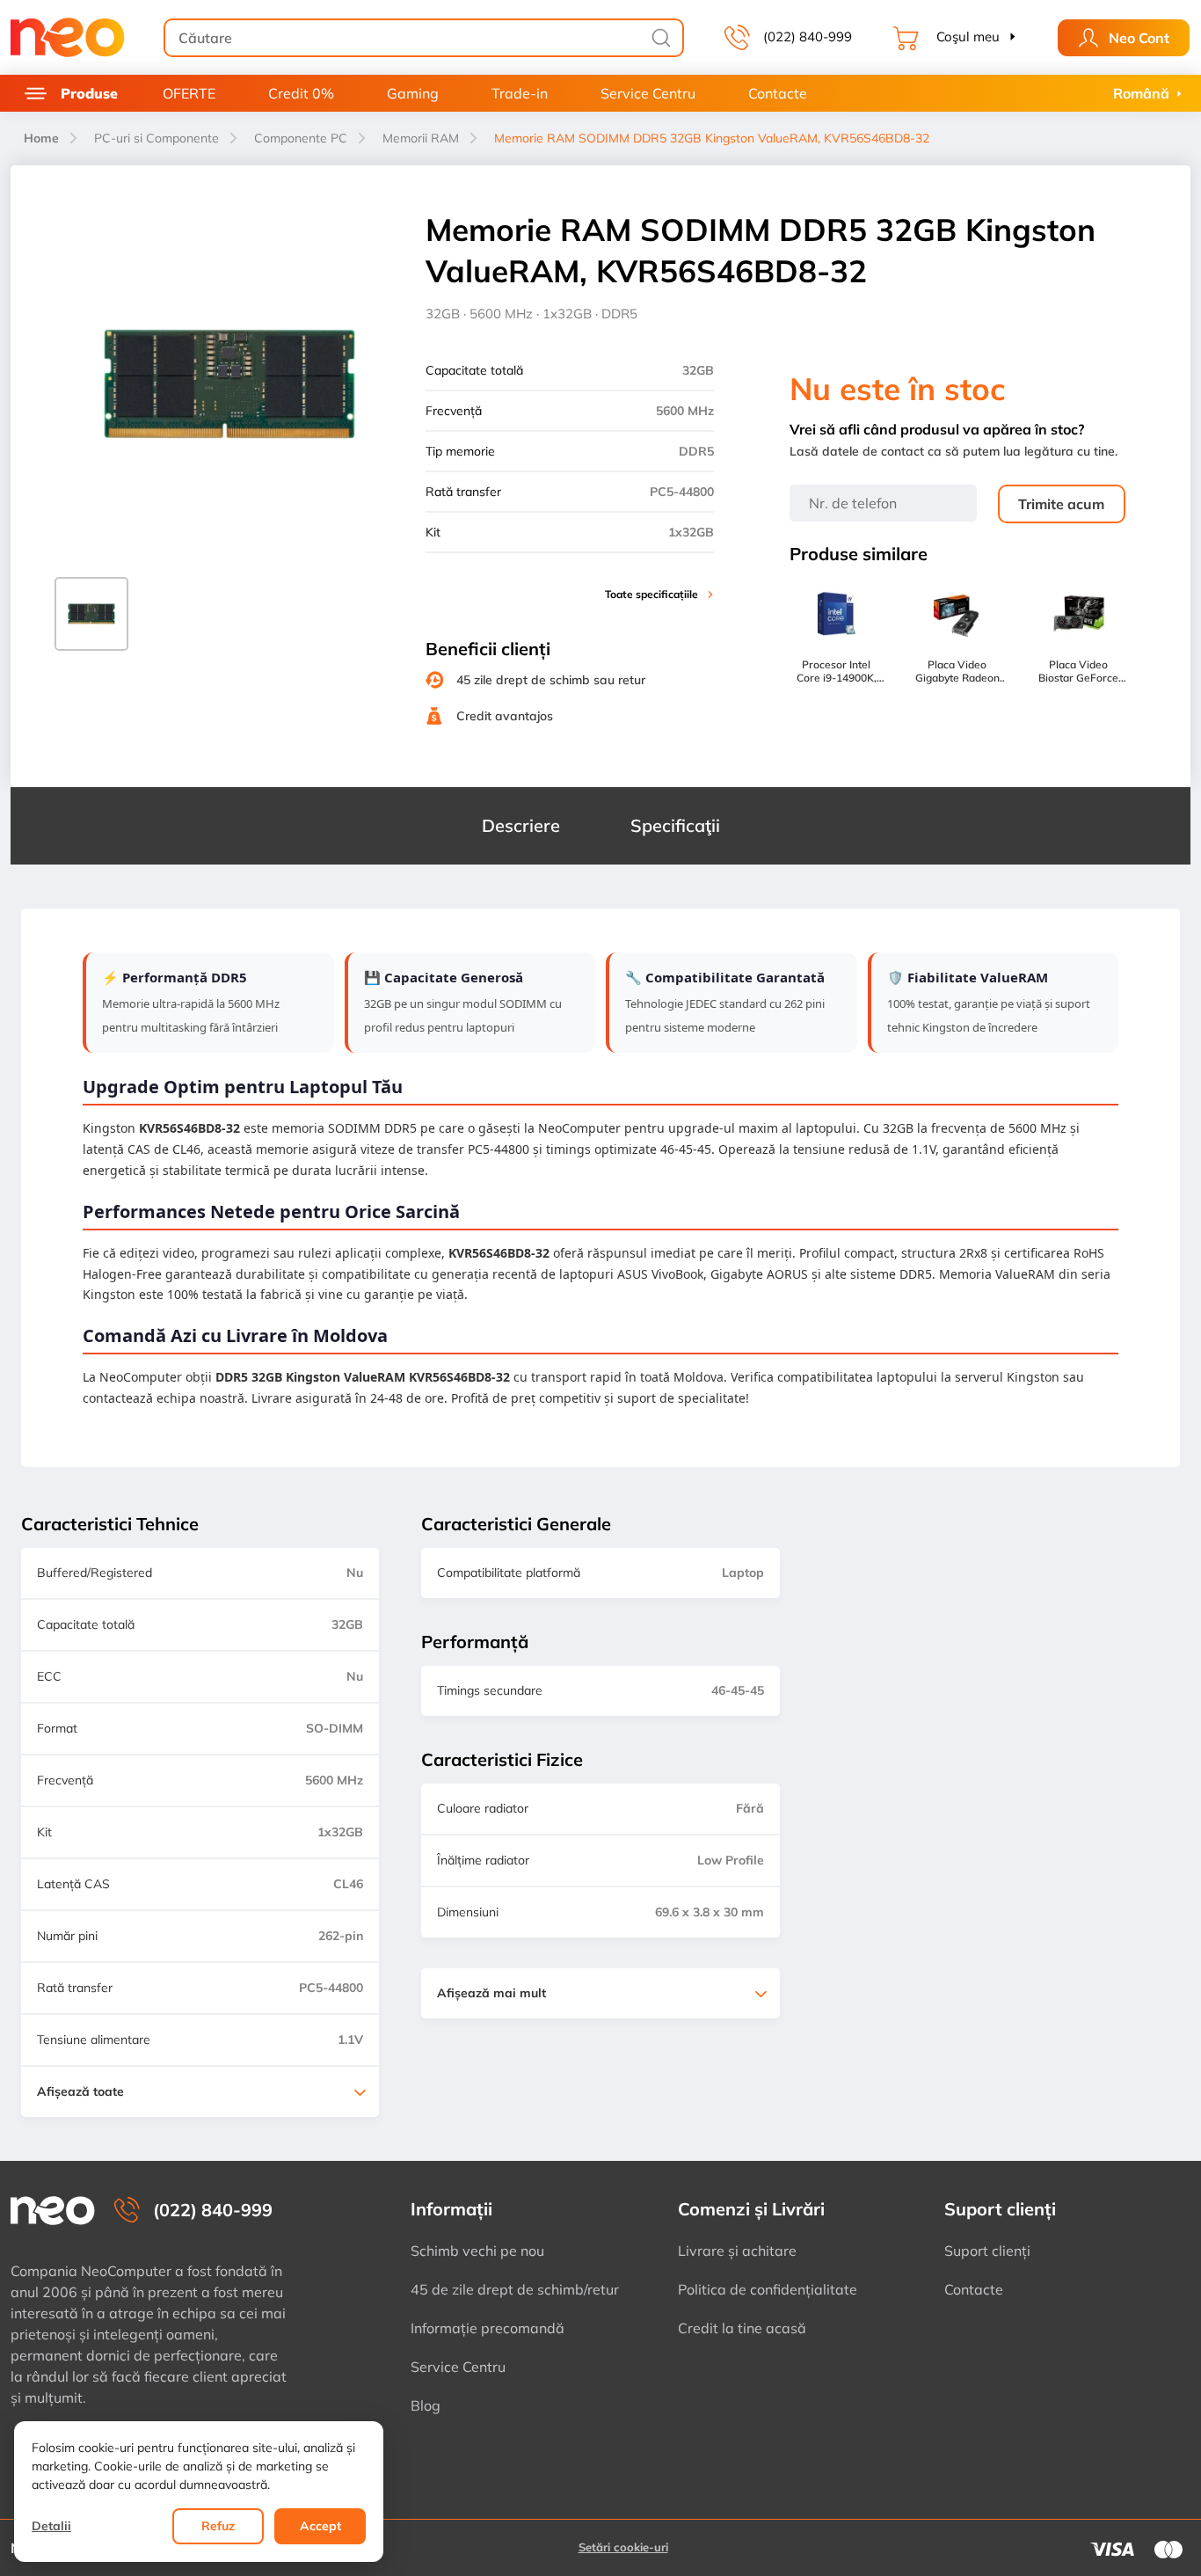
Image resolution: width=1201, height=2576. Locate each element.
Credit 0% (301, 93)
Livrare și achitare (737, 2251)
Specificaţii (675, 825)
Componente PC (301, 138)
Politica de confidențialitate (768, 2289)
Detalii (51, 2526)
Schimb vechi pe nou (477, 2251)
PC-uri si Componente (156, 138)
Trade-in (520, 93)
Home (41, 138)
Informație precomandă (488, 2328)
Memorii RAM (421, 138)
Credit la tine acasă (742, 2328)
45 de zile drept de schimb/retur (515, 2289)
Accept (320, 2526)
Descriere (521, 825)
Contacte (778, 93)
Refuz (218, 2526)
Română (1141, 93)
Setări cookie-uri (623, 2547)
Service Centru (648, 93)
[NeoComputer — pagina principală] (53, 2211)
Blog (426, 2405)
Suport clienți (987, 2251)
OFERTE (189, 93)
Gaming (413, 93)
